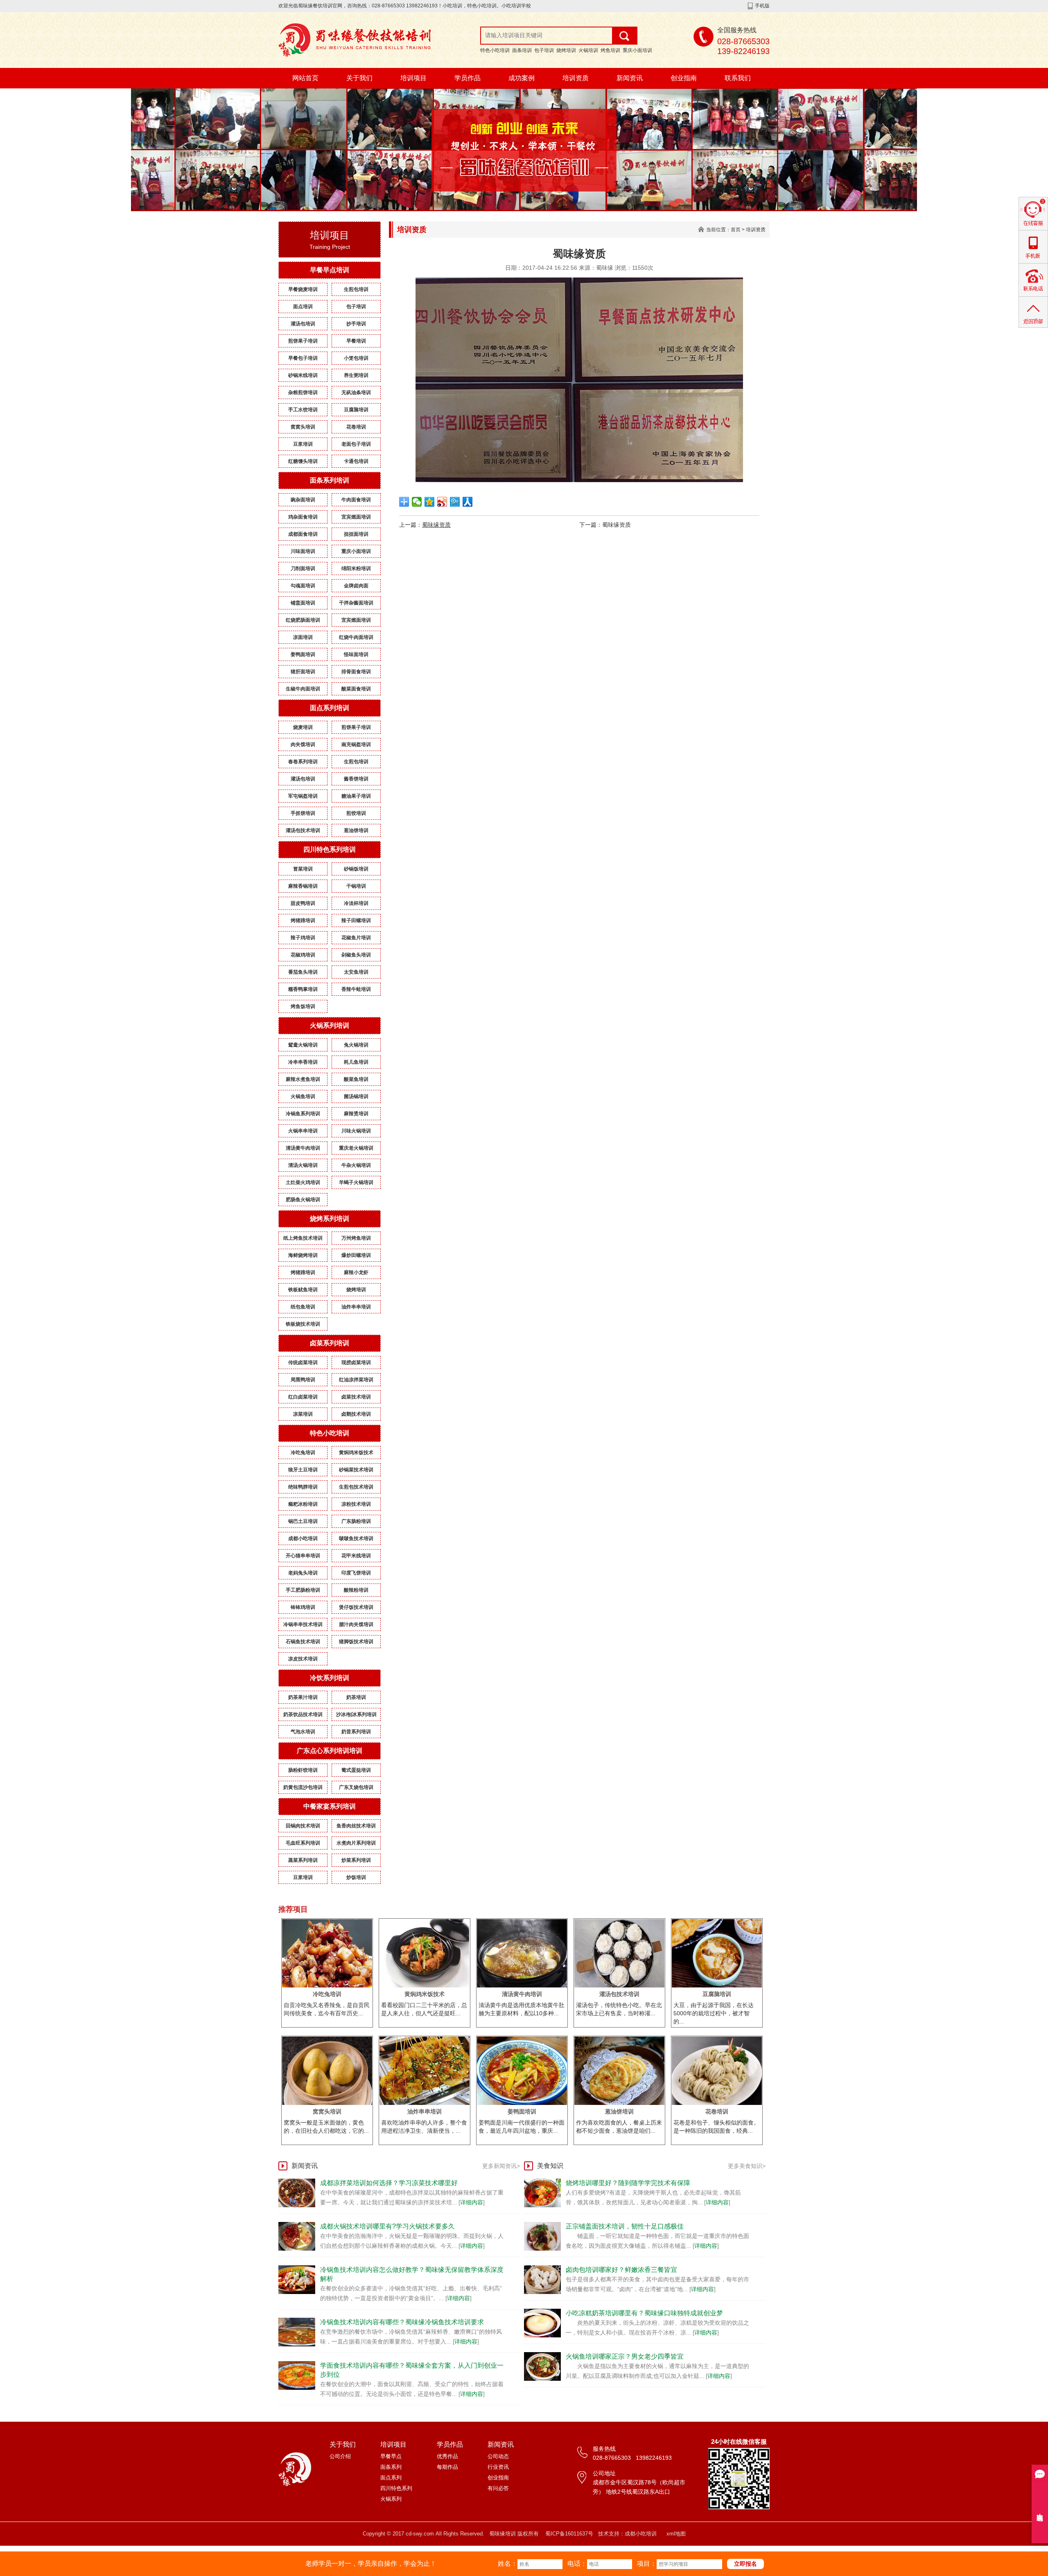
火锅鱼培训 (303, 1096)
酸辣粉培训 (356, 1590)
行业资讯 (498, 2467)
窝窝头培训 (303, 427)
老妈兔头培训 (303, 1573)
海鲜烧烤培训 (303, 1255)
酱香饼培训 (356, 779)
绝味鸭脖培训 (303, 1487)
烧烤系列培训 (330, 1219)
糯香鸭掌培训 (303, 989)
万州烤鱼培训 (356, 1238)
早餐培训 (356, 341)
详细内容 (472, 2202)
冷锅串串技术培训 (303, 1624)
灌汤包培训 (303, 324)
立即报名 (745, 2564)
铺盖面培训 (303, 603)
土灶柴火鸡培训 (303, 1182)
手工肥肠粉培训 (303, 1590)
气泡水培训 (303, 1732)
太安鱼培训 (356, 972)
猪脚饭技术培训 (356, 1642)
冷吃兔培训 (303, 1453)
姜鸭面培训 (303, 654)
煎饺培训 (356, 813)
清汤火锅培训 (303, 1165)
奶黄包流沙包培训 (303, 1787)
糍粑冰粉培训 (303, 1504)
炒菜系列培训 (356, 1860)
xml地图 (676, 2534)
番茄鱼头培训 (303, 972)
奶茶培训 (356, 1697)
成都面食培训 (303, 534)
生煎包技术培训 (356, 1487)
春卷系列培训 (303, 762)
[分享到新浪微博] (442, 502)
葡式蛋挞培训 (356, 1770)
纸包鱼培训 (303, 1307)
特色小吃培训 (495, 50)
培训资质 (576, 78)
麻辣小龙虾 (356, 1272)
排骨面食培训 (356, 672)
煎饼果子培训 (303, 341)
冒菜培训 (303, 869)
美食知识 (550, 2166)
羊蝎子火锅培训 (356, 1182)
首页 (736, 230)
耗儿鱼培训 (356, 1062)
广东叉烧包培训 (356, 1787)
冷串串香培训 (303, 1062)
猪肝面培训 (303, 672)
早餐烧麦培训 (303, 289)
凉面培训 (303, 637)
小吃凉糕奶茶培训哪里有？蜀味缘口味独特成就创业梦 (644, 2313)
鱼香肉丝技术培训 (356, 1826)
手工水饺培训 (303, 410)
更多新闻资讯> (501, 2166)
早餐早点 (391, 2456)
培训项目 (413, 78)
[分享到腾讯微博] (455, 502)
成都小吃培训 (303, 1538)
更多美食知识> (747, 2166)
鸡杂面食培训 (303, 517)
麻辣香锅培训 (303, 886)
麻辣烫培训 (356, 1114)
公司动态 (498, 2456)
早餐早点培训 (330, 270)
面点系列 (391, 2478)
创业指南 (684, 78)
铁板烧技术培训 (303, 1324)
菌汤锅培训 (356, 1096)
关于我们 (359, 78)
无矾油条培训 (356, 392)
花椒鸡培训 (303, 955)
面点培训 (303, 307)
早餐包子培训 (303, 358)
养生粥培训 (356, 375)
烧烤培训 (566, 50)
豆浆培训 (303, 444)
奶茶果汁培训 (303, 1697)
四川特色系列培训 (330, 849)
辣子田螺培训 (356, 920)
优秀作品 (447, 2456)
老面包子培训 (356, 444)
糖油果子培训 (356, 796)
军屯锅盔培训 (303, 796)
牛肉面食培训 (356, 500)
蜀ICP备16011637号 (569, 2534)
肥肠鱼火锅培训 (303, 1200)
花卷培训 (356, 427)
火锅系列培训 (330, 1025)
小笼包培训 (356, 358)
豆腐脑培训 (356, 410)
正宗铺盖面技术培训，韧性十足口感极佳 (625, 2226)
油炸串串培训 (356, 1307)
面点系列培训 (330, 708)
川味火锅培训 (356, 1131)
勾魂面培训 (303, 586)
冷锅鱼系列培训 (303, 1114)
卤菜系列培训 (330, 1343)
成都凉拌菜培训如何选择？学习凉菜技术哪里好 (389, 2183)
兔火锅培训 (356, 1045)
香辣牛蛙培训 (356, 989)
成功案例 (522, 78)
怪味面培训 (356, 654)
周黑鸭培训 (303, 1380)
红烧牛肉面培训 (356, 637)
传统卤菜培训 (303, 1362)
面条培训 (522, 50)
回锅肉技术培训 (303, 1826)
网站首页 (305, 78)
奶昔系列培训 (356, 1732)
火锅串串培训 (303, 1131)
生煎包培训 (356, 289)
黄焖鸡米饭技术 (356, 1453)
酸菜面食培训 (356, 689)
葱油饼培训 (356, 830)
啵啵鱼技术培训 (356, 1538)
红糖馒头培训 (303, 461)
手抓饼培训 (303, 813)
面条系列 (391, 2467)
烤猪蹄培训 (303, 920)
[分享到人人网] (468, 502)
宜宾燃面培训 (356, 517)
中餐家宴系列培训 (330, 1806)
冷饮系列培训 (330, 1678)
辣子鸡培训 (303, 938)
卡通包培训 (356, 461)
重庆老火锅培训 (356, 1148)
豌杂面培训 (303, 500)
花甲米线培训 (356, 1556)
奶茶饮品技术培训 (303, 1714)
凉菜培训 (303, 1414)
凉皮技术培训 (303, 1659)
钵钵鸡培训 (303, 1607)
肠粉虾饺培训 (303, 1770)
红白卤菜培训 (303, 1397)
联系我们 (738, 78)
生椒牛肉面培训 (303, 689)
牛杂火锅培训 (356, 1165)
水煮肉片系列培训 (356, 1843)
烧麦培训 (303, 727)
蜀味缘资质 (436, 525)
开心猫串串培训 (303, 1556)
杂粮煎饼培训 (303, 392)
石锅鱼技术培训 (303, 1642)
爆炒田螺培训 (356, 1255)
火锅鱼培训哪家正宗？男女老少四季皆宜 (625, 2356)
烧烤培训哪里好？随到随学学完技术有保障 (628, 2183)
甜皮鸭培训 (303, 903)
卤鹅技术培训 (356, 1414)
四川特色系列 (396, 2488)
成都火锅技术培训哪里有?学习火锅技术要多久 (387, 2226)
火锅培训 (588, 50)
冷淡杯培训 (356, 903)
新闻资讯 (630, 78)
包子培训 (544, 50)
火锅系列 (391, 2499)
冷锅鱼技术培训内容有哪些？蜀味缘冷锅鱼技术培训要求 (402, 2322)
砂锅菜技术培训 (356, 1470)
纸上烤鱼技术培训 (303, 1238)
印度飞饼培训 (356, 1573)
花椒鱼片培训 (356, 938)
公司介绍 (340, 2456)
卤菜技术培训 (356, 1397)
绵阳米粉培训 (356, 568)
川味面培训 (303, 551)
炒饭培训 (356, 1877)
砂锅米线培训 (303, 375)
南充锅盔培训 (356, 744)
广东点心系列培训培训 (330, 1751)
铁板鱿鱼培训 (303, 1290)
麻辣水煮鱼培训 (303, 1079)
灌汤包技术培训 (303, 830)
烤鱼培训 (610, 50)
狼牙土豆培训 (303, 1470)
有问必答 (498, 2488)
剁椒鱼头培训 (356, 955)
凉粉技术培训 (356, 1504)
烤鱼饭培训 (303, 1006)
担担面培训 (356, 534)
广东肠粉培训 (356, 1521)
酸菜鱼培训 (356, 1079)
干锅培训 (356, 886)
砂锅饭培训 (356, 869)
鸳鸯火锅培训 (303, 1045)
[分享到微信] (417, 502)
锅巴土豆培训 (303, 1521)
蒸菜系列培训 (303, 1860)
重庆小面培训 (637, 50)
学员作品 (468, 78)
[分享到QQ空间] (430, 502)
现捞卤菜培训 (356, 1362)
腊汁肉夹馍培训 (356, 1624)
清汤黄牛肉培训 (303, 1148)
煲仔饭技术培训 (356, 1607)
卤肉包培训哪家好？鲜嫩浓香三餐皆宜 (621, 2270)
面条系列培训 (330, 480)
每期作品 (447, 2467)
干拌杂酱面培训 (356, 603)
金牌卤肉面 (356, 586)
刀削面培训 (303, 568)
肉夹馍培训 (303, 744)
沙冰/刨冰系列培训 (356, 1714)
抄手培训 (356, 324)
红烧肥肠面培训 (303, 620)
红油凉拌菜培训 (356, 1380)
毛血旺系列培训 (303, 1843)
